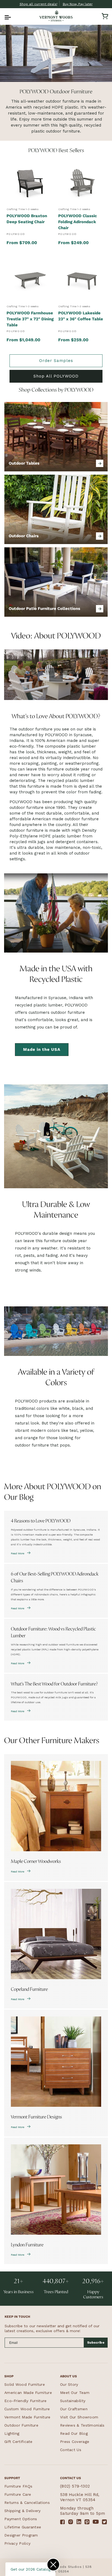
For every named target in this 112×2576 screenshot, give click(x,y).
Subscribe (96, 2342)
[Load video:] (56, 675)
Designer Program (21, 2535)
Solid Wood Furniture (25, 2384)
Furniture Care (18, 2494)
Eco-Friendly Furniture (26, 2401)
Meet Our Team (75, 2393)
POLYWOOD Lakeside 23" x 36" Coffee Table (81, 316)
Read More (18, 1553)
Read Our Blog (74, 2433)
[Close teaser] (53, 2565)
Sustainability (73, 2401)
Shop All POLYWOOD (56, 376)
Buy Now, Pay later (78, 4)
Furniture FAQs (18, 2486)
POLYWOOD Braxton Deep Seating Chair (27, 219)
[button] (7, 16)
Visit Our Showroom (79, 2417)
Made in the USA (42, 1049)
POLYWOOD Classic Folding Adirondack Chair (78, 222)
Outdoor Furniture (21, 2425)
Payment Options (21, 2519)
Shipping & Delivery (23, 2511)
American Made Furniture (28, 2393)
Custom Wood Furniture (27, 2409)
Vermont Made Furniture (27, 2417)
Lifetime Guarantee (23, 2527)
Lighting (12, 2433)
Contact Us (71, 2450)
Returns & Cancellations (27, 2503)
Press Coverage (75, 2442)
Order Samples (56, 361)
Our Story (69, 2384)
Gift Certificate (18, 2442)
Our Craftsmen (74, 2409)
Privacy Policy (17, 2543)
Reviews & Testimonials (82, 2425)
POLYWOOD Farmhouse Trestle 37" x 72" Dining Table (30, 319)
